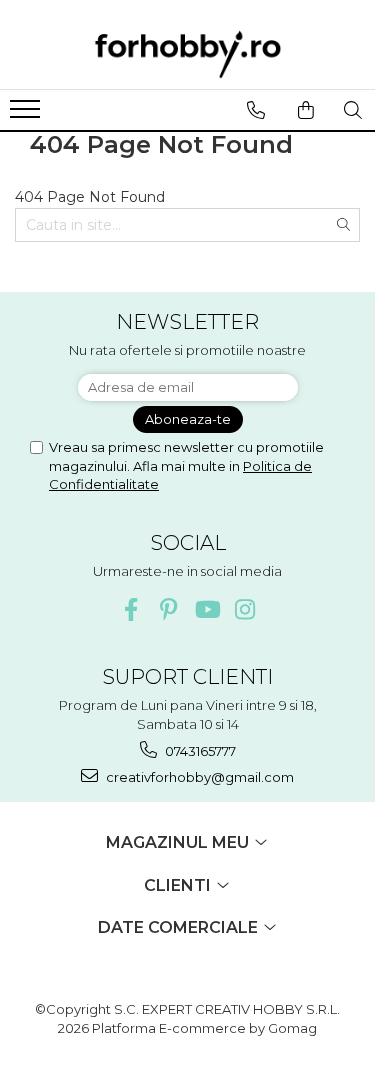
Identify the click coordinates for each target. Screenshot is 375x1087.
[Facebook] (130, 609)
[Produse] (27, 115)
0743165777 (199, 751)
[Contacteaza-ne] (255, 110)
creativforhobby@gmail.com (198, 777)
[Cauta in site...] (352, 110)
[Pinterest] (168, 609)
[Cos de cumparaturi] (305, 110)
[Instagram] (244, 609)
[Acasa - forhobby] (188, 54)
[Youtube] (206, 609)
